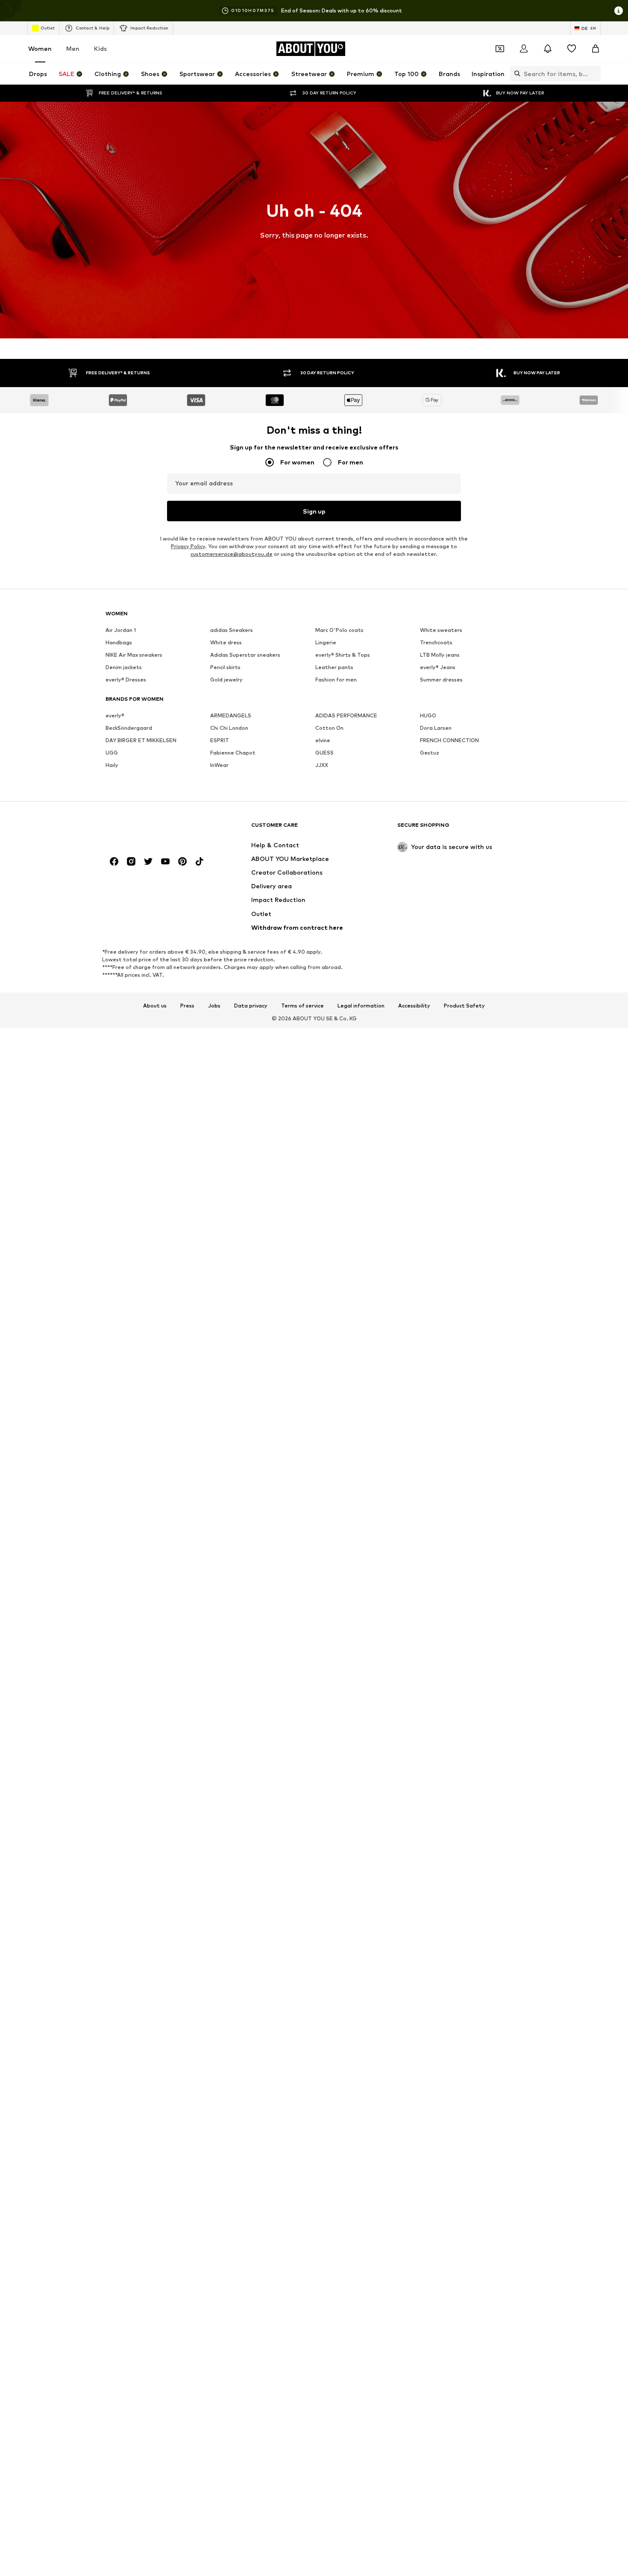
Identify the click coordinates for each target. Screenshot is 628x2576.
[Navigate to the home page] (152, 829)
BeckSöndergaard (129, 728)
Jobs (214, 1006)
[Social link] (114, 861)
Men (73, 48)
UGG (112, 753)
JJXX (322, 765)
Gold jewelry (226, 680)
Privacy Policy (188, 546)
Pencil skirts (225, 667)
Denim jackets (124, 667)
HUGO (428, 715)
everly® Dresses (126, 680)
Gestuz (430, 753)
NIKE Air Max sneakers (134, 655)
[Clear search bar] (594, 73)
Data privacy (251, 1006)
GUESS (324, 753)
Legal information (361, 1006)
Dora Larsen (436, 728)
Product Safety (464, 1006)
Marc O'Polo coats (339, 630)
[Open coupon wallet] (500, 49)
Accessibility (414, 1006)
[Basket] (596, 49)
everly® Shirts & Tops (343, 655)
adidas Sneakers (232, 630)
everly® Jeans (438, 667)
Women (40, 48)
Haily (112, 765)
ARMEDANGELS (231, 715)
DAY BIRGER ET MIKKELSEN (141, 740)
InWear (219, 765)
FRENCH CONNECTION (449, 740)
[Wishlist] (572, 49)
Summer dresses (441, 680)
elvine (323, 740)
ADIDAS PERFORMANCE (346, 715)
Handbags (119, 642)
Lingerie (326, 642)
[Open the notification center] (548, 49)
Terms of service (302, 1006)
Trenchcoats (436, 642)
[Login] (524, 49)
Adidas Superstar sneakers (245, 655)
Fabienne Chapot (233, 753)
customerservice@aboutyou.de (232, 554)
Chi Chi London (229, 728)
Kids (100, 48)
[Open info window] (619, 11)
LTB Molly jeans (440, 655)
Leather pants (334, 667)
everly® (115, 715)
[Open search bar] (515, 73)
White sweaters (441, 630)
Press (187, 1006)
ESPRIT (220, 740)
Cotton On (329, 728)
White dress (226, 642)
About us (155, 1006)
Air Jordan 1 (121, 630)
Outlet (48, 28)
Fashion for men (336, 680)
